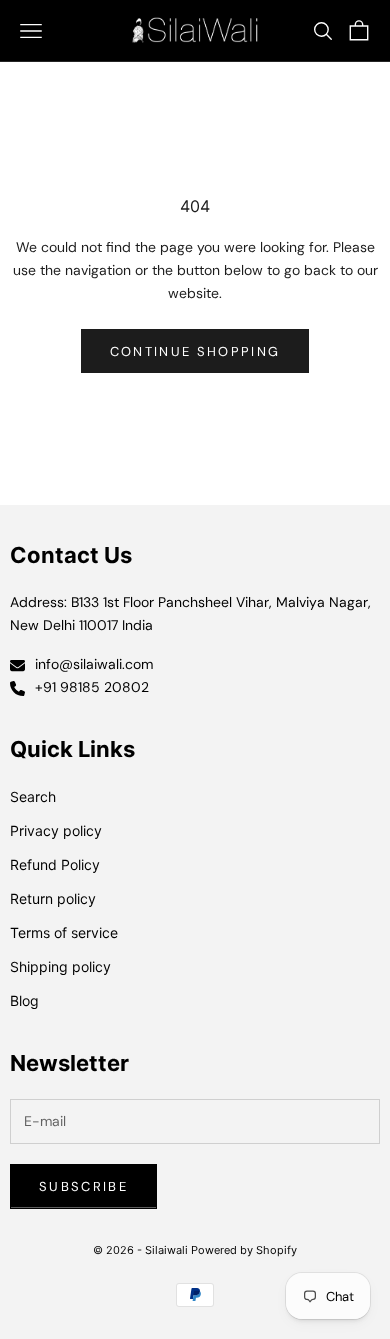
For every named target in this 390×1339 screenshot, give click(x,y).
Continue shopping (195, 351)
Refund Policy (55, 864)
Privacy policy (56, 830)
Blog (24, 1000)
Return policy (53, 898)
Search (33, 796)
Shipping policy (60, 966)
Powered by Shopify (244, 1250)
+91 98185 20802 (92, 687)
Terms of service (64, 932)
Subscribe (83, 1186)
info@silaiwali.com (94, 664)
